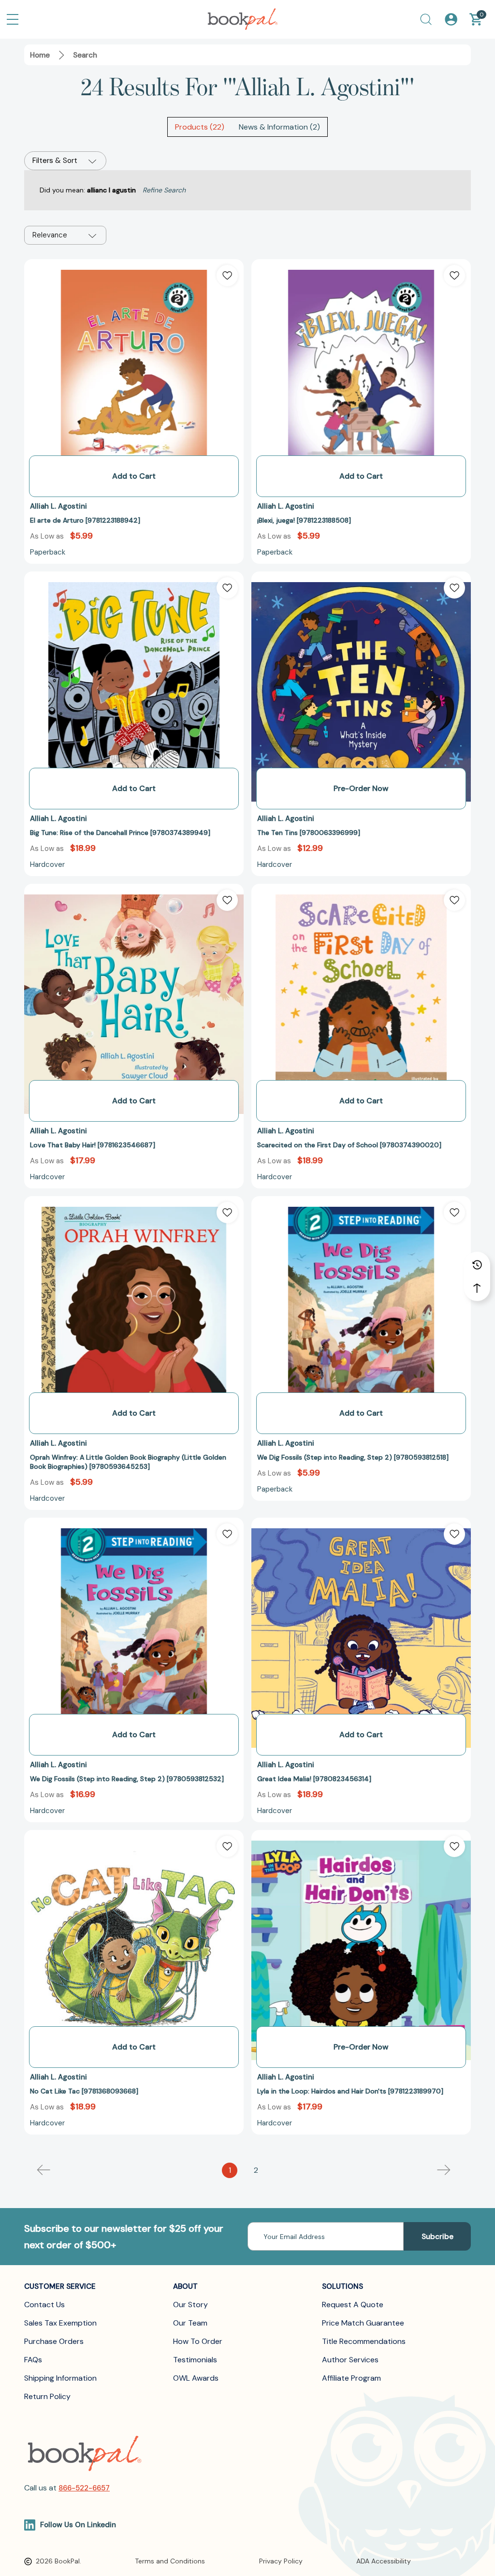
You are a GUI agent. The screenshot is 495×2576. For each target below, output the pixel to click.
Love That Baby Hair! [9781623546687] (93, 1145)
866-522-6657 (84, 2488)
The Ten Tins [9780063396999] (309, 833)
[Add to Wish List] (227, 276)
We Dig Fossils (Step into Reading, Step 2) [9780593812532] (127, 1779)
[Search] (426, 19)
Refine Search (164, 190)
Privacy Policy (281, 2561)
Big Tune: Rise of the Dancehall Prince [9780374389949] (120, 833)
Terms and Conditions (170, 2561)
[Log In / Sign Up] (451, 19)
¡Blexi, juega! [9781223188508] (304, 520)
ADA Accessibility (384, 2561)
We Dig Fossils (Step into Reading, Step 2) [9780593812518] (353, 1457)
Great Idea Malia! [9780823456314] (314, 1779)
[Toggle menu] (13, 19)
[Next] (444, 2170)
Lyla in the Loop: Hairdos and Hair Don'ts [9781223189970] (350, 2091)
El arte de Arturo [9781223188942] (85, 520)
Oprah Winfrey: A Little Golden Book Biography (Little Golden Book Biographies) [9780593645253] (128, 1462)
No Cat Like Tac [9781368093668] (84, 2091)
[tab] (200, 127)
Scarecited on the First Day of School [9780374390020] (349, 1145)
